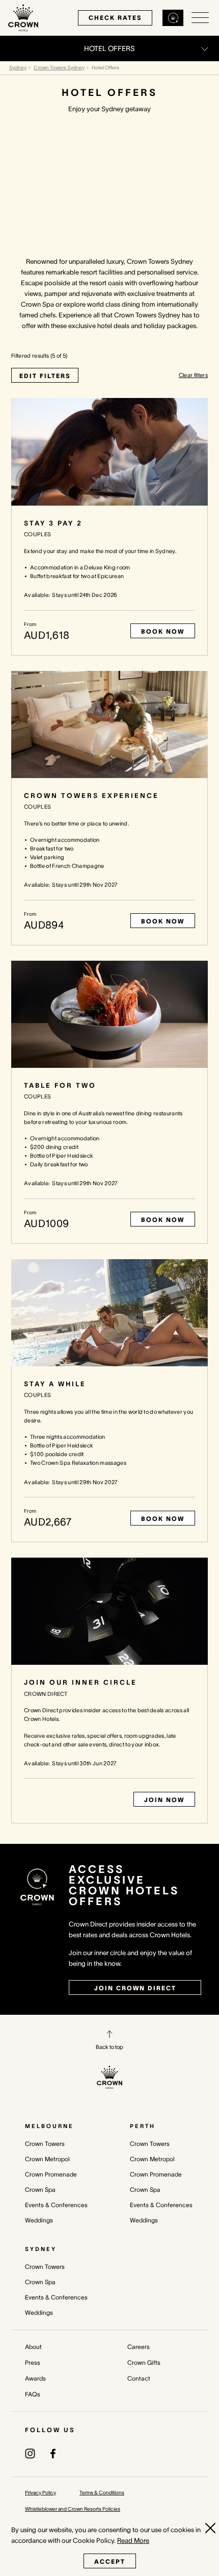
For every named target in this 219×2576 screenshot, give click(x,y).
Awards (35, 2378)
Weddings (39, 2220)
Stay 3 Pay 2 (53, 523)
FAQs (33, 2394)
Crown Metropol (47, 2159)
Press (33, 2362)
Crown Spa (40, 2190)
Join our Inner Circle (80, 1682)
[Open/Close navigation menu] (200, 18)
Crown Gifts (144, 2362)
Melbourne (49, 2126)
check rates (115, 18)
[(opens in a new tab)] (30, 2453)
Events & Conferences (56, 2205)
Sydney (18, 68)
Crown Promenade (51, 2174)
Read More (133, 2541)
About (33, 2347)
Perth (143, 2126)
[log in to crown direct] (173, 18)
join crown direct (135, 1988)
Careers (139, 2347)
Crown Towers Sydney (59, 68)
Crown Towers (45, 2144)
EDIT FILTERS (45, 376)
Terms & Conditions (102, 2493)
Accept (110, 2561)
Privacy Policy (40, 2493)
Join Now (164, 1800)
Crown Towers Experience (91, 796)
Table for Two (60, 1085)
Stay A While (55, 1384)
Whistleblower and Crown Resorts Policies (73, 2509)
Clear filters (193, 375)
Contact (139, 2378)
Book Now (163, 631)
